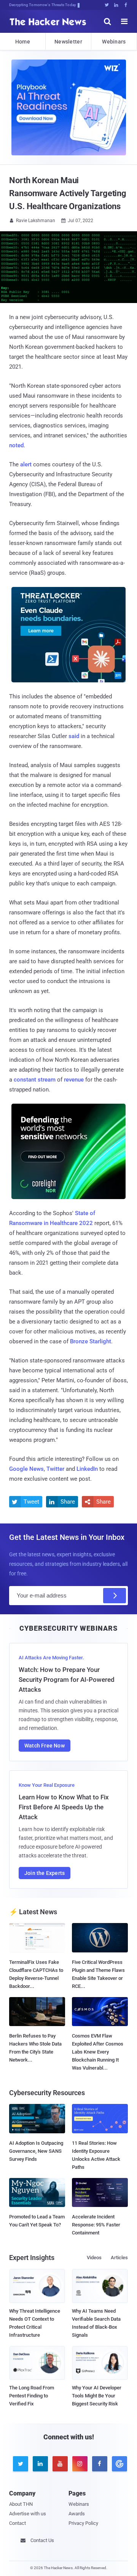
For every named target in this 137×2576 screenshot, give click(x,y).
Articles (119, 2258)
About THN (21, 2504)
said (74, 736)
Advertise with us (28, 2514)
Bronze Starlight (91, 1341)
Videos (94, 2258)
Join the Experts (45, 1873)
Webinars (114, 42)
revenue (74, 1080)
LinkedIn (87, 1469)
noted (16, 445)
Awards (77, 2514)
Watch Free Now (45, 1746)
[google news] (118, 2464)
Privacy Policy (83, 2523)
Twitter (55, 1469)
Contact (18, 2523)
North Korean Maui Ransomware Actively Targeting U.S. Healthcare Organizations (68, 193)
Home (23, 42)
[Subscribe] (115, 1596)
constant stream (35, 1080)
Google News (26, 1469)
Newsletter (68, 42)
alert (26, 464)
